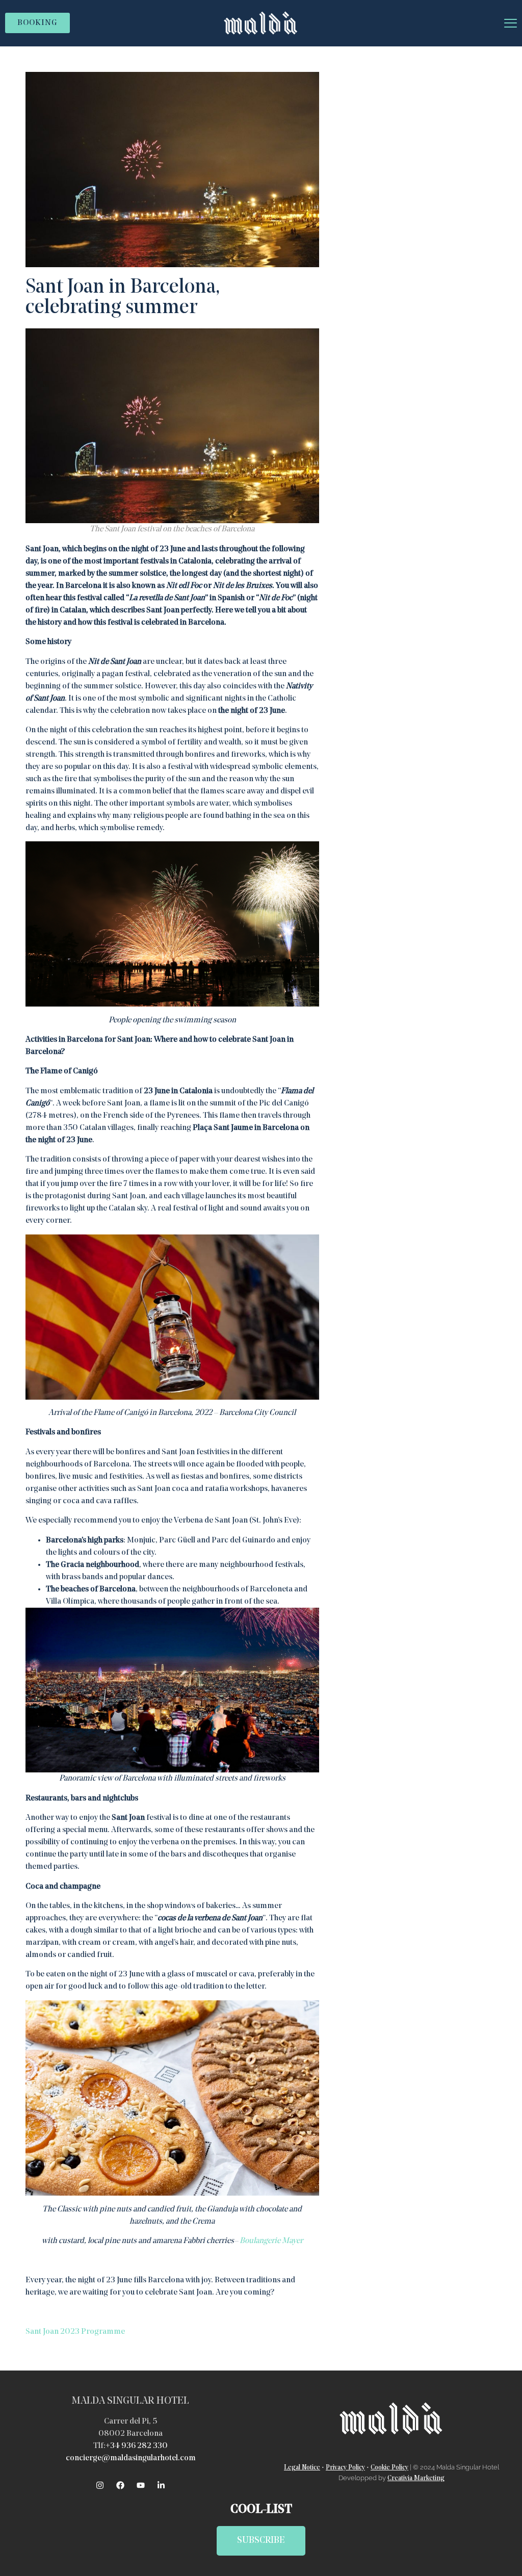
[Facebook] (120, 2485)
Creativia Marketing (416, 2478)
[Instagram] (100, 2485)
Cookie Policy (389, 2468)
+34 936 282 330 (137, 2446)
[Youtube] (141, 2485)
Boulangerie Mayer (271, 2241)
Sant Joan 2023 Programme (75, 2332)
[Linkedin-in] (161, 2485)
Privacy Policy (345, 2468)
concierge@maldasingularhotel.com (131, 2458)
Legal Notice (302, 2468)
